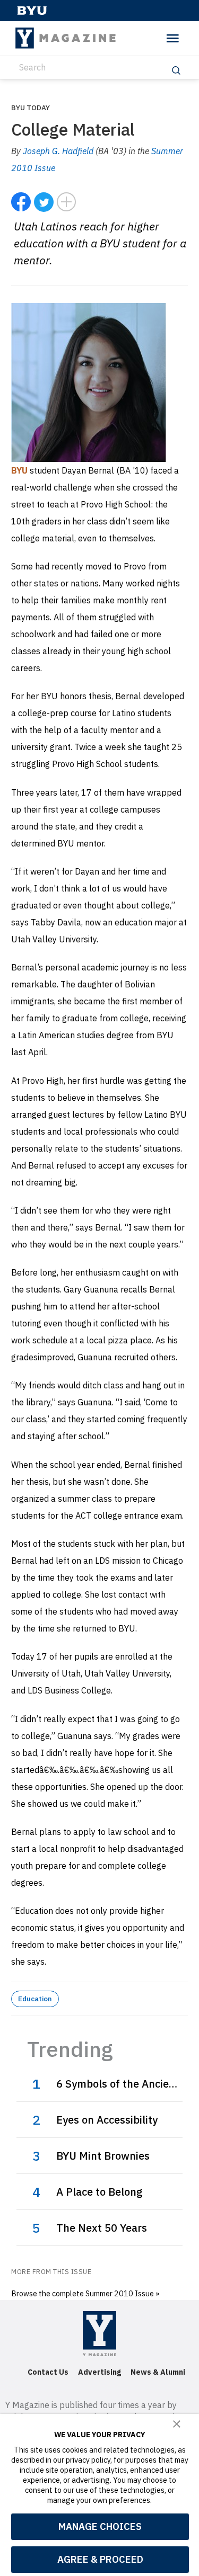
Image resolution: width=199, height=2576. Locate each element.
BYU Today (31, 108)
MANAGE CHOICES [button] (100, 2526)
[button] (177, 2424)
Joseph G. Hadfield (58, 151)
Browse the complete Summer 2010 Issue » (85, 2293)
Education (35, 1999)
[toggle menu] (173, 38)
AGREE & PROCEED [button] (100, 2559)
